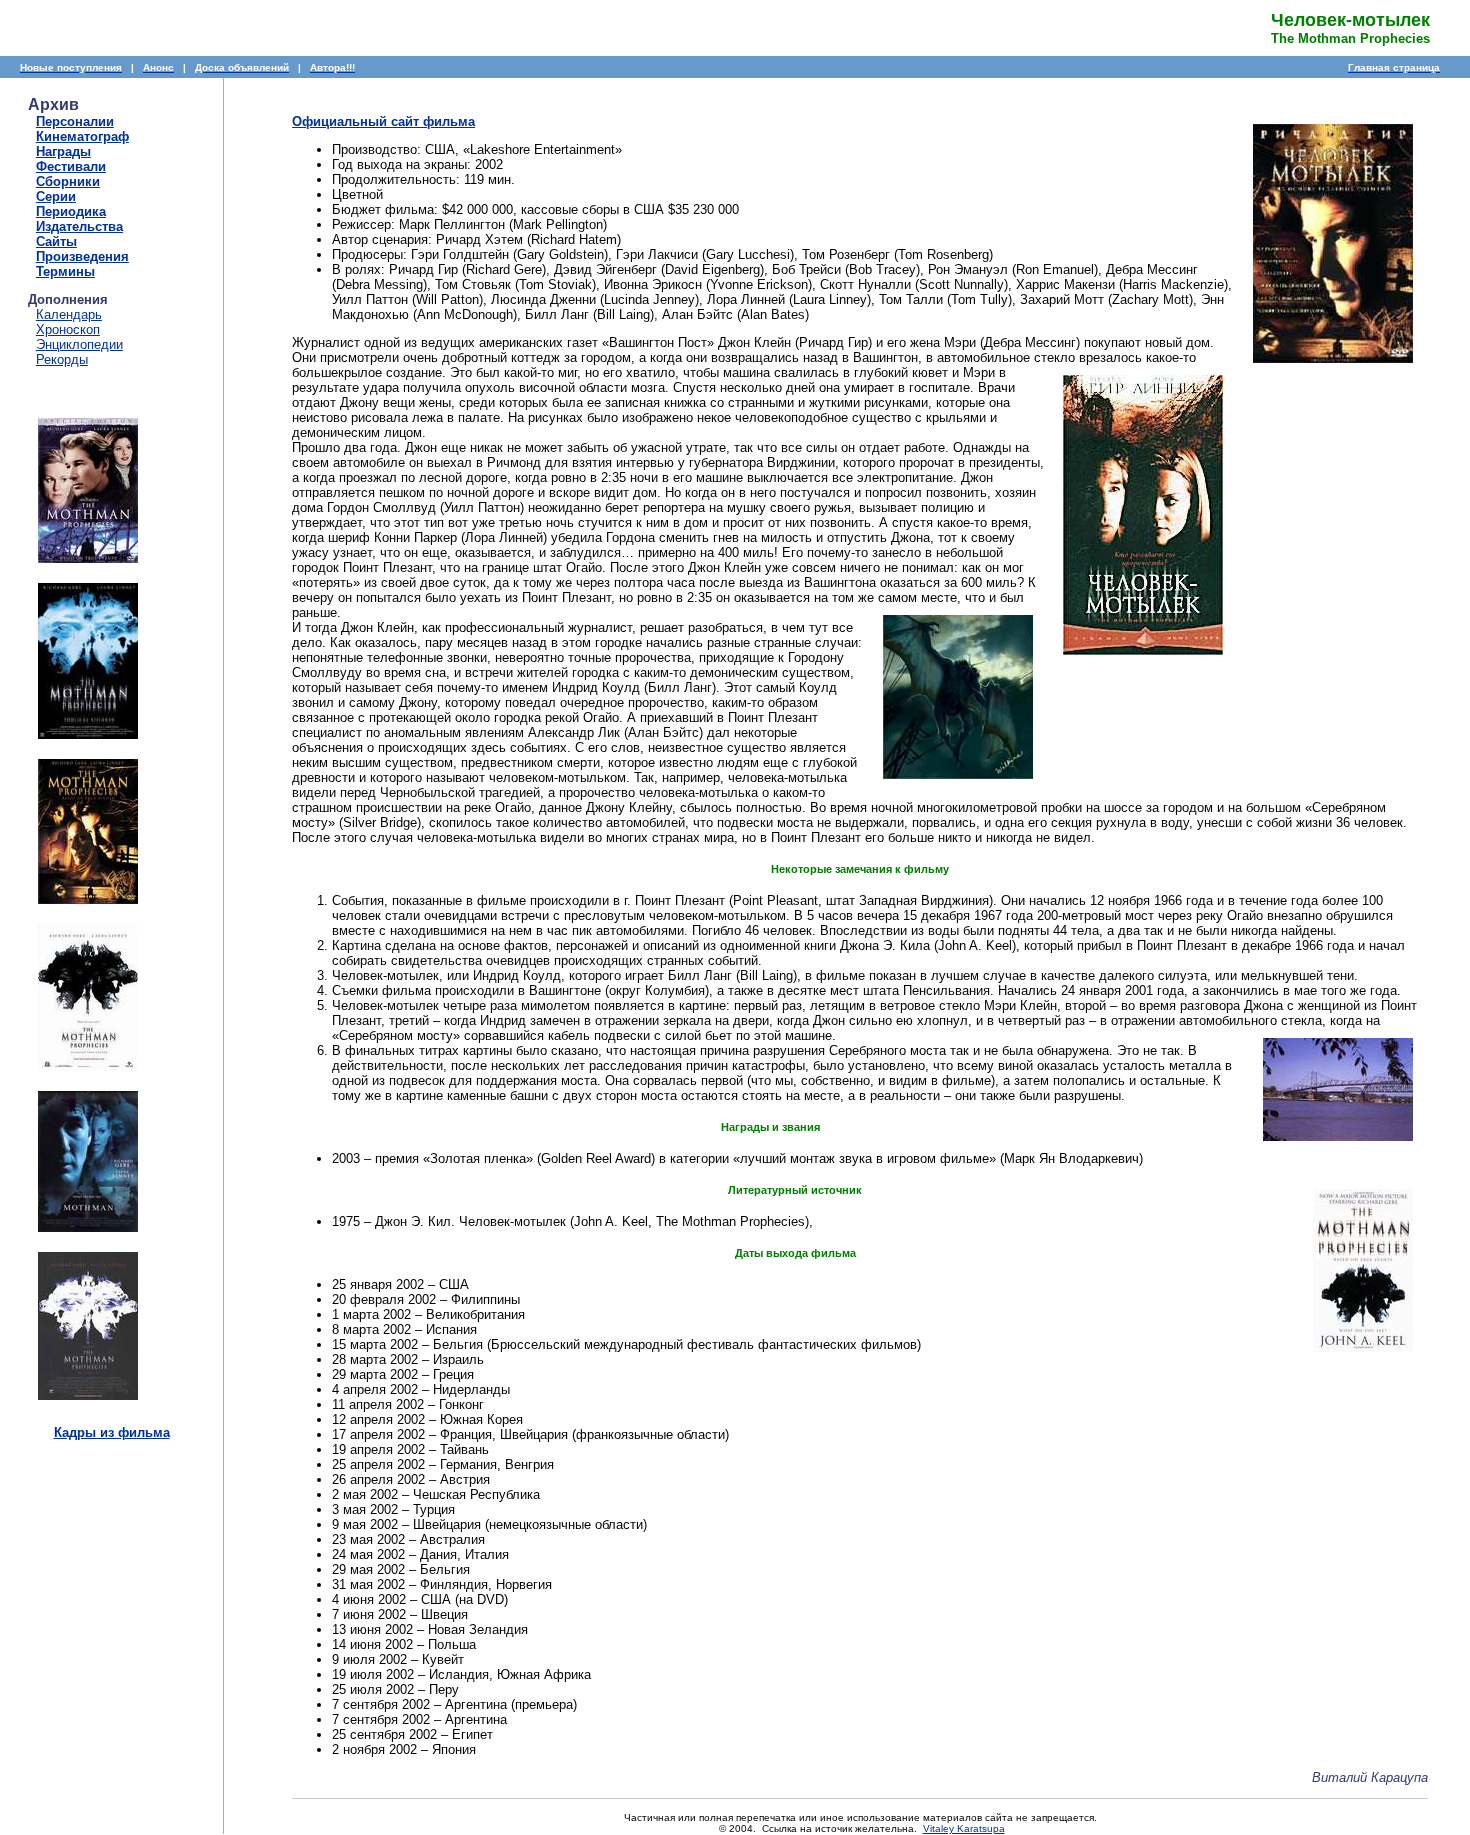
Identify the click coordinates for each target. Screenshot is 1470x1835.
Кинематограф (82, 136)
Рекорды (62, 359)
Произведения (82, 256)
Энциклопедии (79, 344)
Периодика (71, 211)
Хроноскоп (68, 329)
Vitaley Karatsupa (964, 1828)
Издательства (79, 226)
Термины (65, 271)
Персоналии (75, 121)
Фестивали (71, 166)
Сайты (56, 241)
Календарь (69, 314)
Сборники (68, 181)
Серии (56, 196)
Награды (63, 151)
